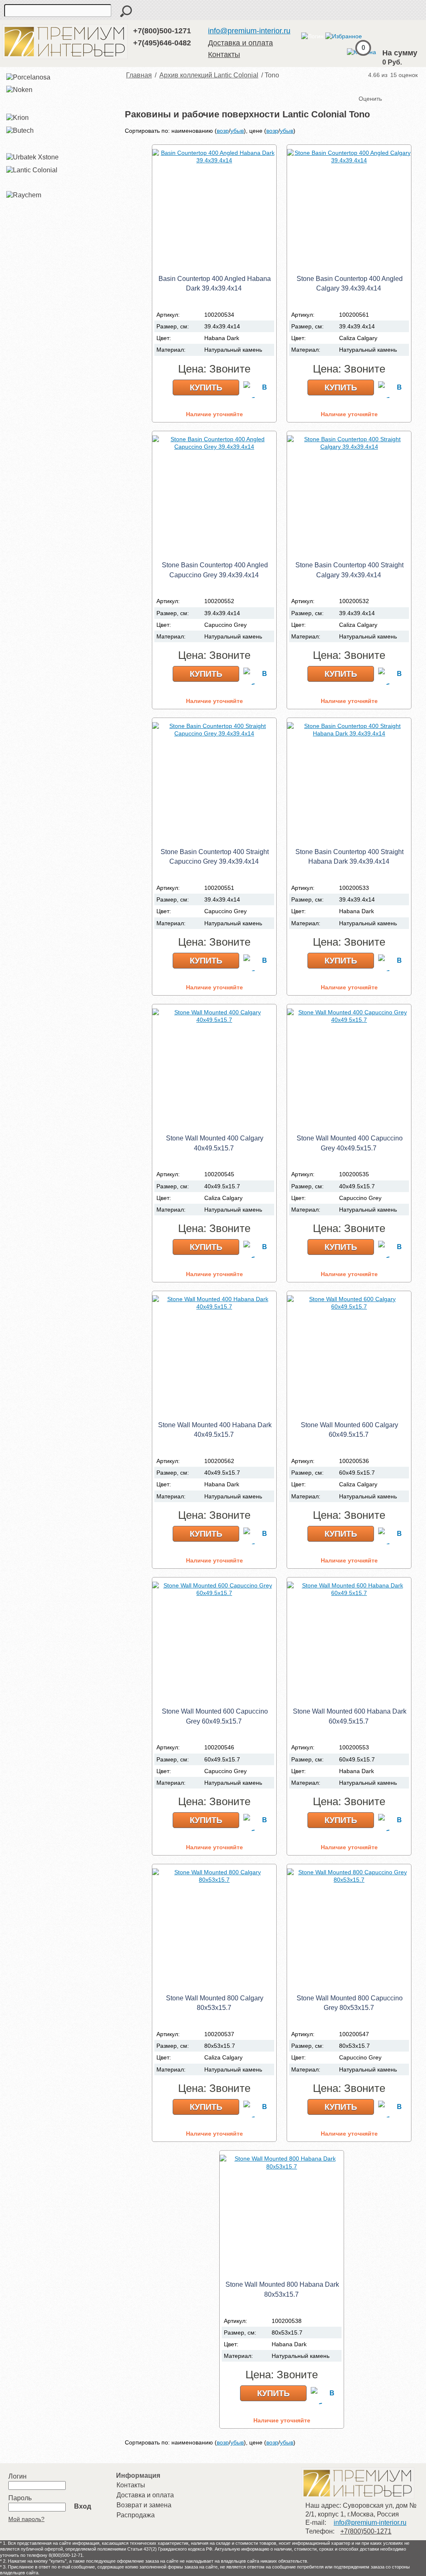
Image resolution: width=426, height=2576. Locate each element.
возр (223, 131)
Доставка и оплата (240, 43)
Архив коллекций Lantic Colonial (209, 75)
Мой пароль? (26, 2519)
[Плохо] (374, 85)
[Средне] (383, 85)
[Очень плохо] (366, 85)
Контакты (224, 55)
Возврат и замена (144, 2505)
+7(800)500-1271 (162, 31)
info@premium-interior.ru (249, 31)
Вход (83, 2506)
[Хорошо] (391, 85)
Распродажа (136, 2515)
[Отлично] (399, 85)
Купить (206, 388)
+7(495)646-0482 (162, 43)
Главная (139, 75)
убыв (237, 131)
